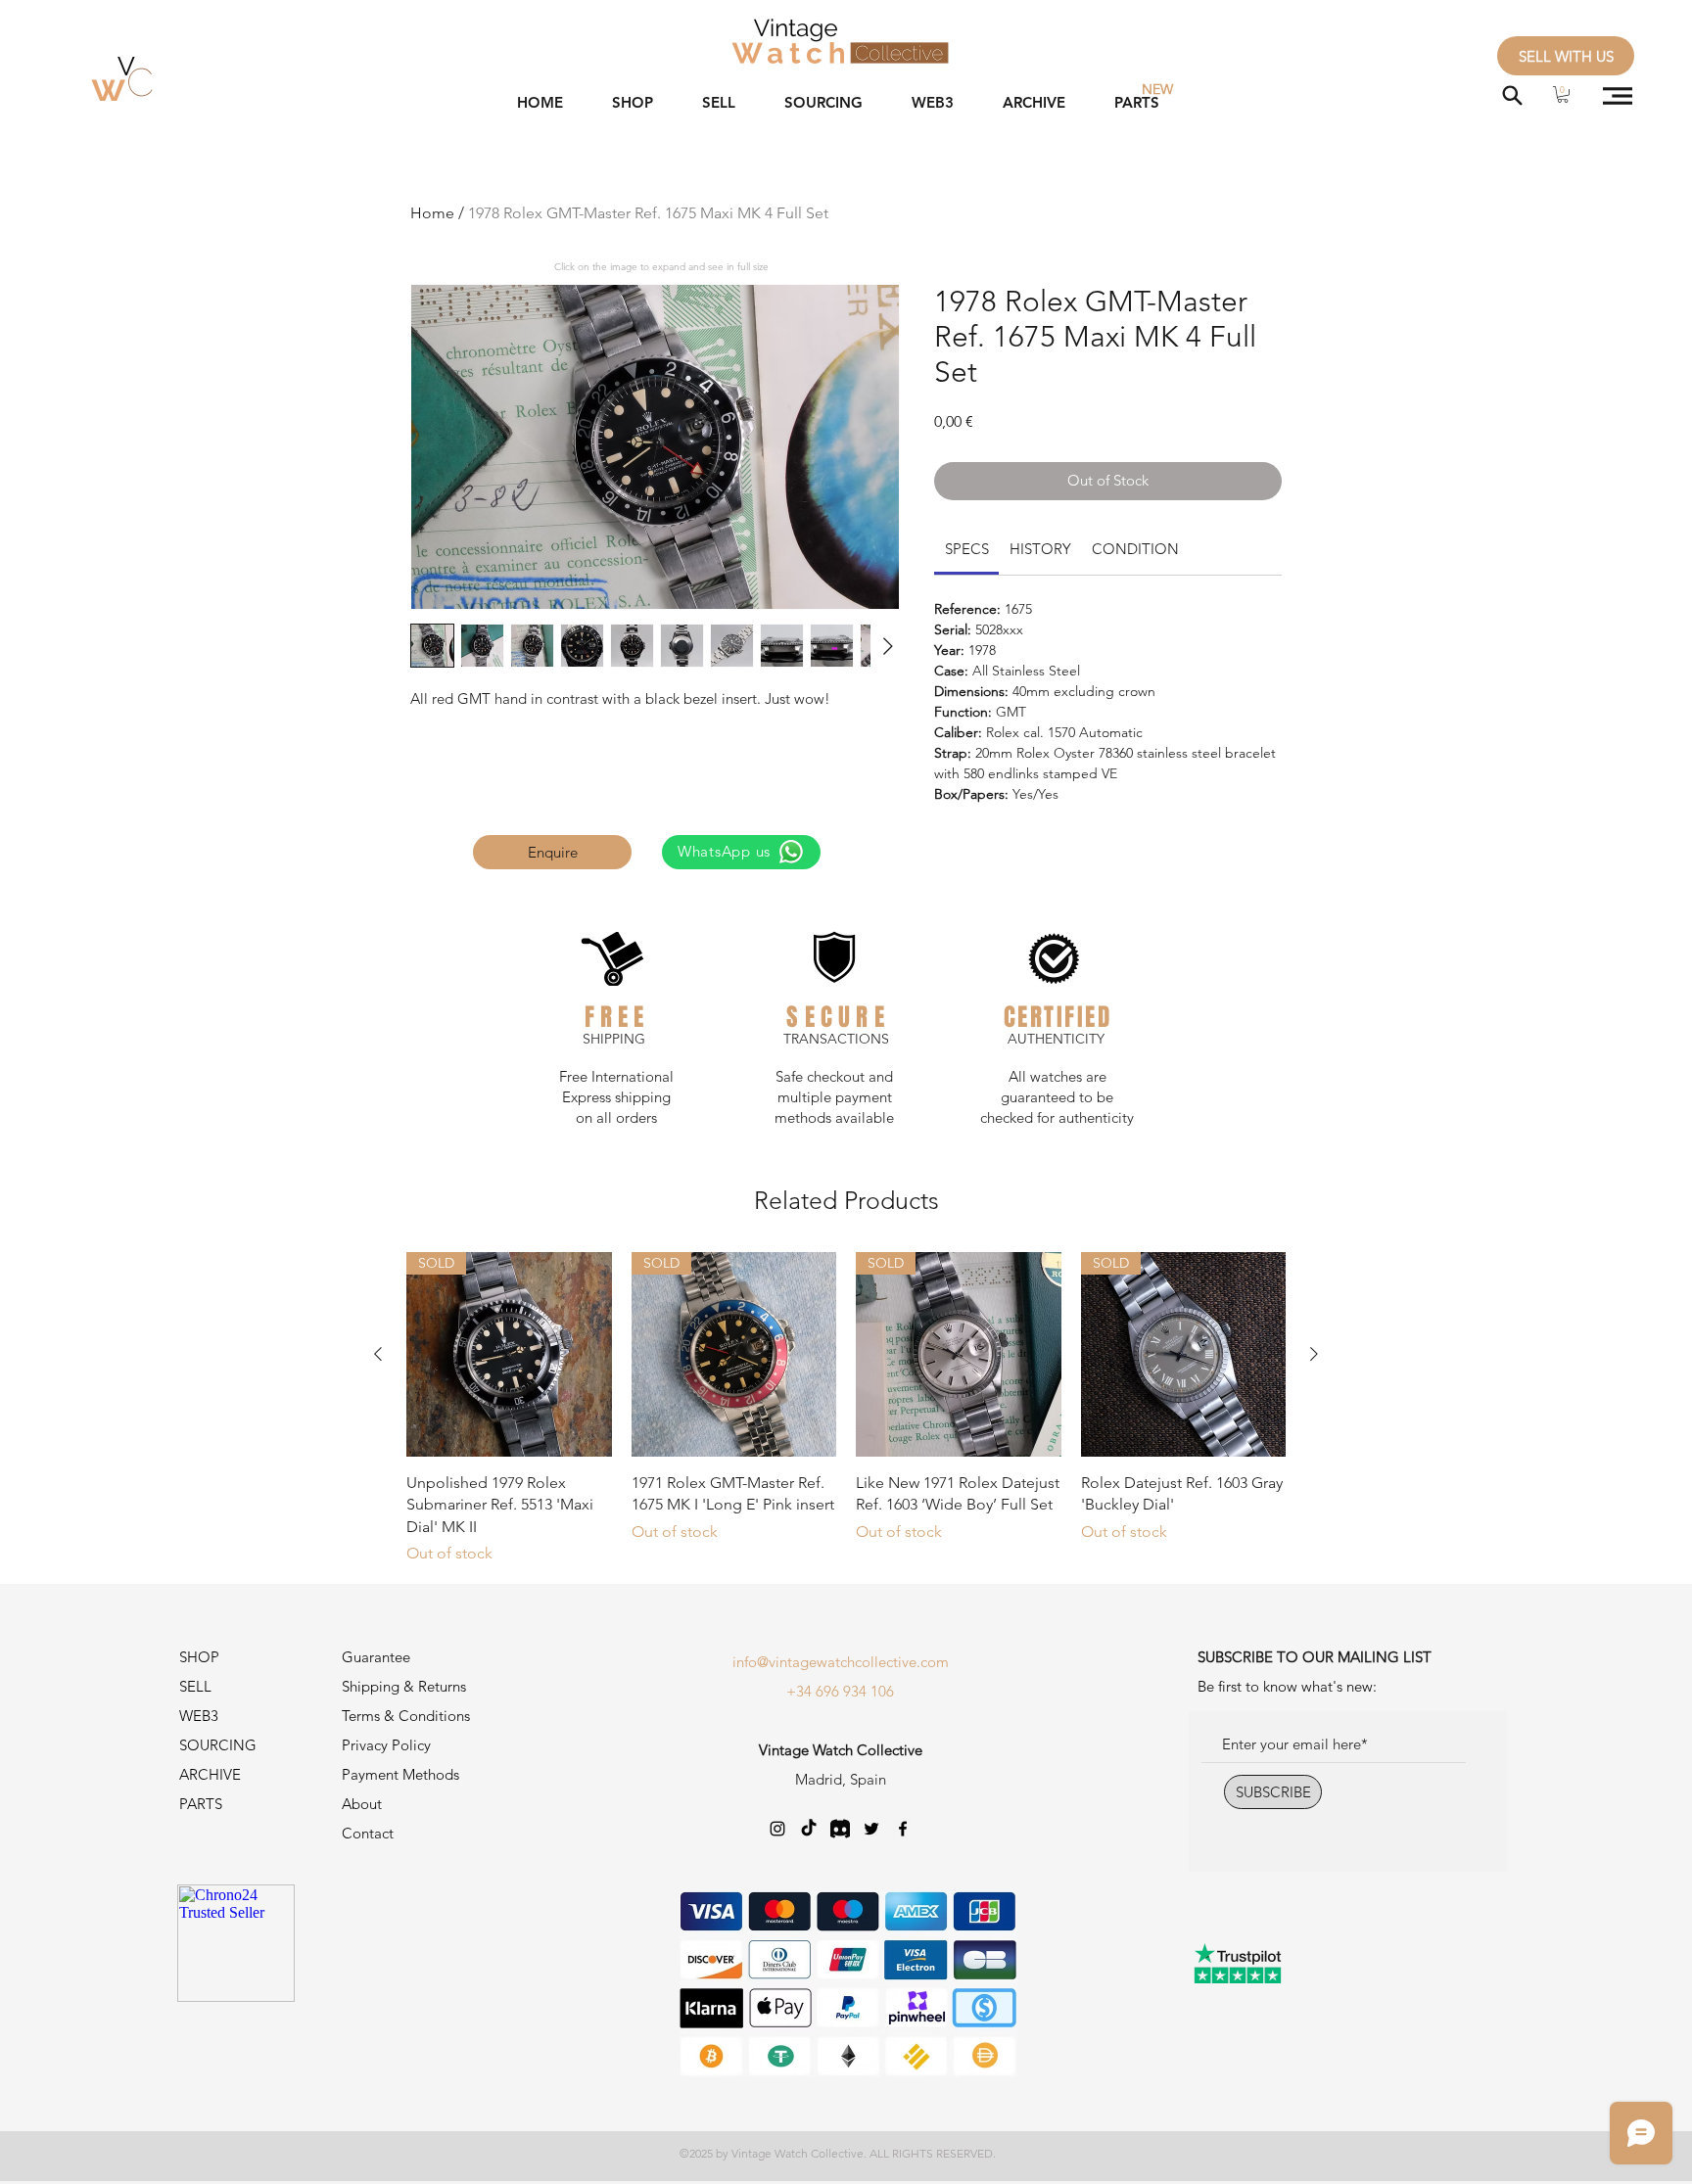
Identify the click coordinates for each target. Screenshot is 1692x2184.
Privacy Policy (386, 1745)
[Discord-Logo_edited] (840, 1829)
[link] (967, 549)
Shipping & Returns (404, 1686)
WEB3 (199, 1716)
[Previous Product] (378, 1354)
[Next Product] (1314, 1354)
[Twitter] (871, 1829)
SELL (195, 1686)
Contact (368, 1833)
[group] (846, 1409)
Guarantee (376, 1657)
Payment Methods (402, 1774)
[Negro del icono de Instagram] (777, 1829)
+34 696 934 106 (840, 1691)
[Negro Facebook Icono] (903, 1829)
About (362, 1804)
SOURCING (218, 1745)
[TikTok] (809, 1829)
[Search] (1512, 95)
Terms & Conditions (406, 1716)
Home (432, 213)
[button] (1563, 94)
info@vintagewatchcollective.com (841, 1662)
